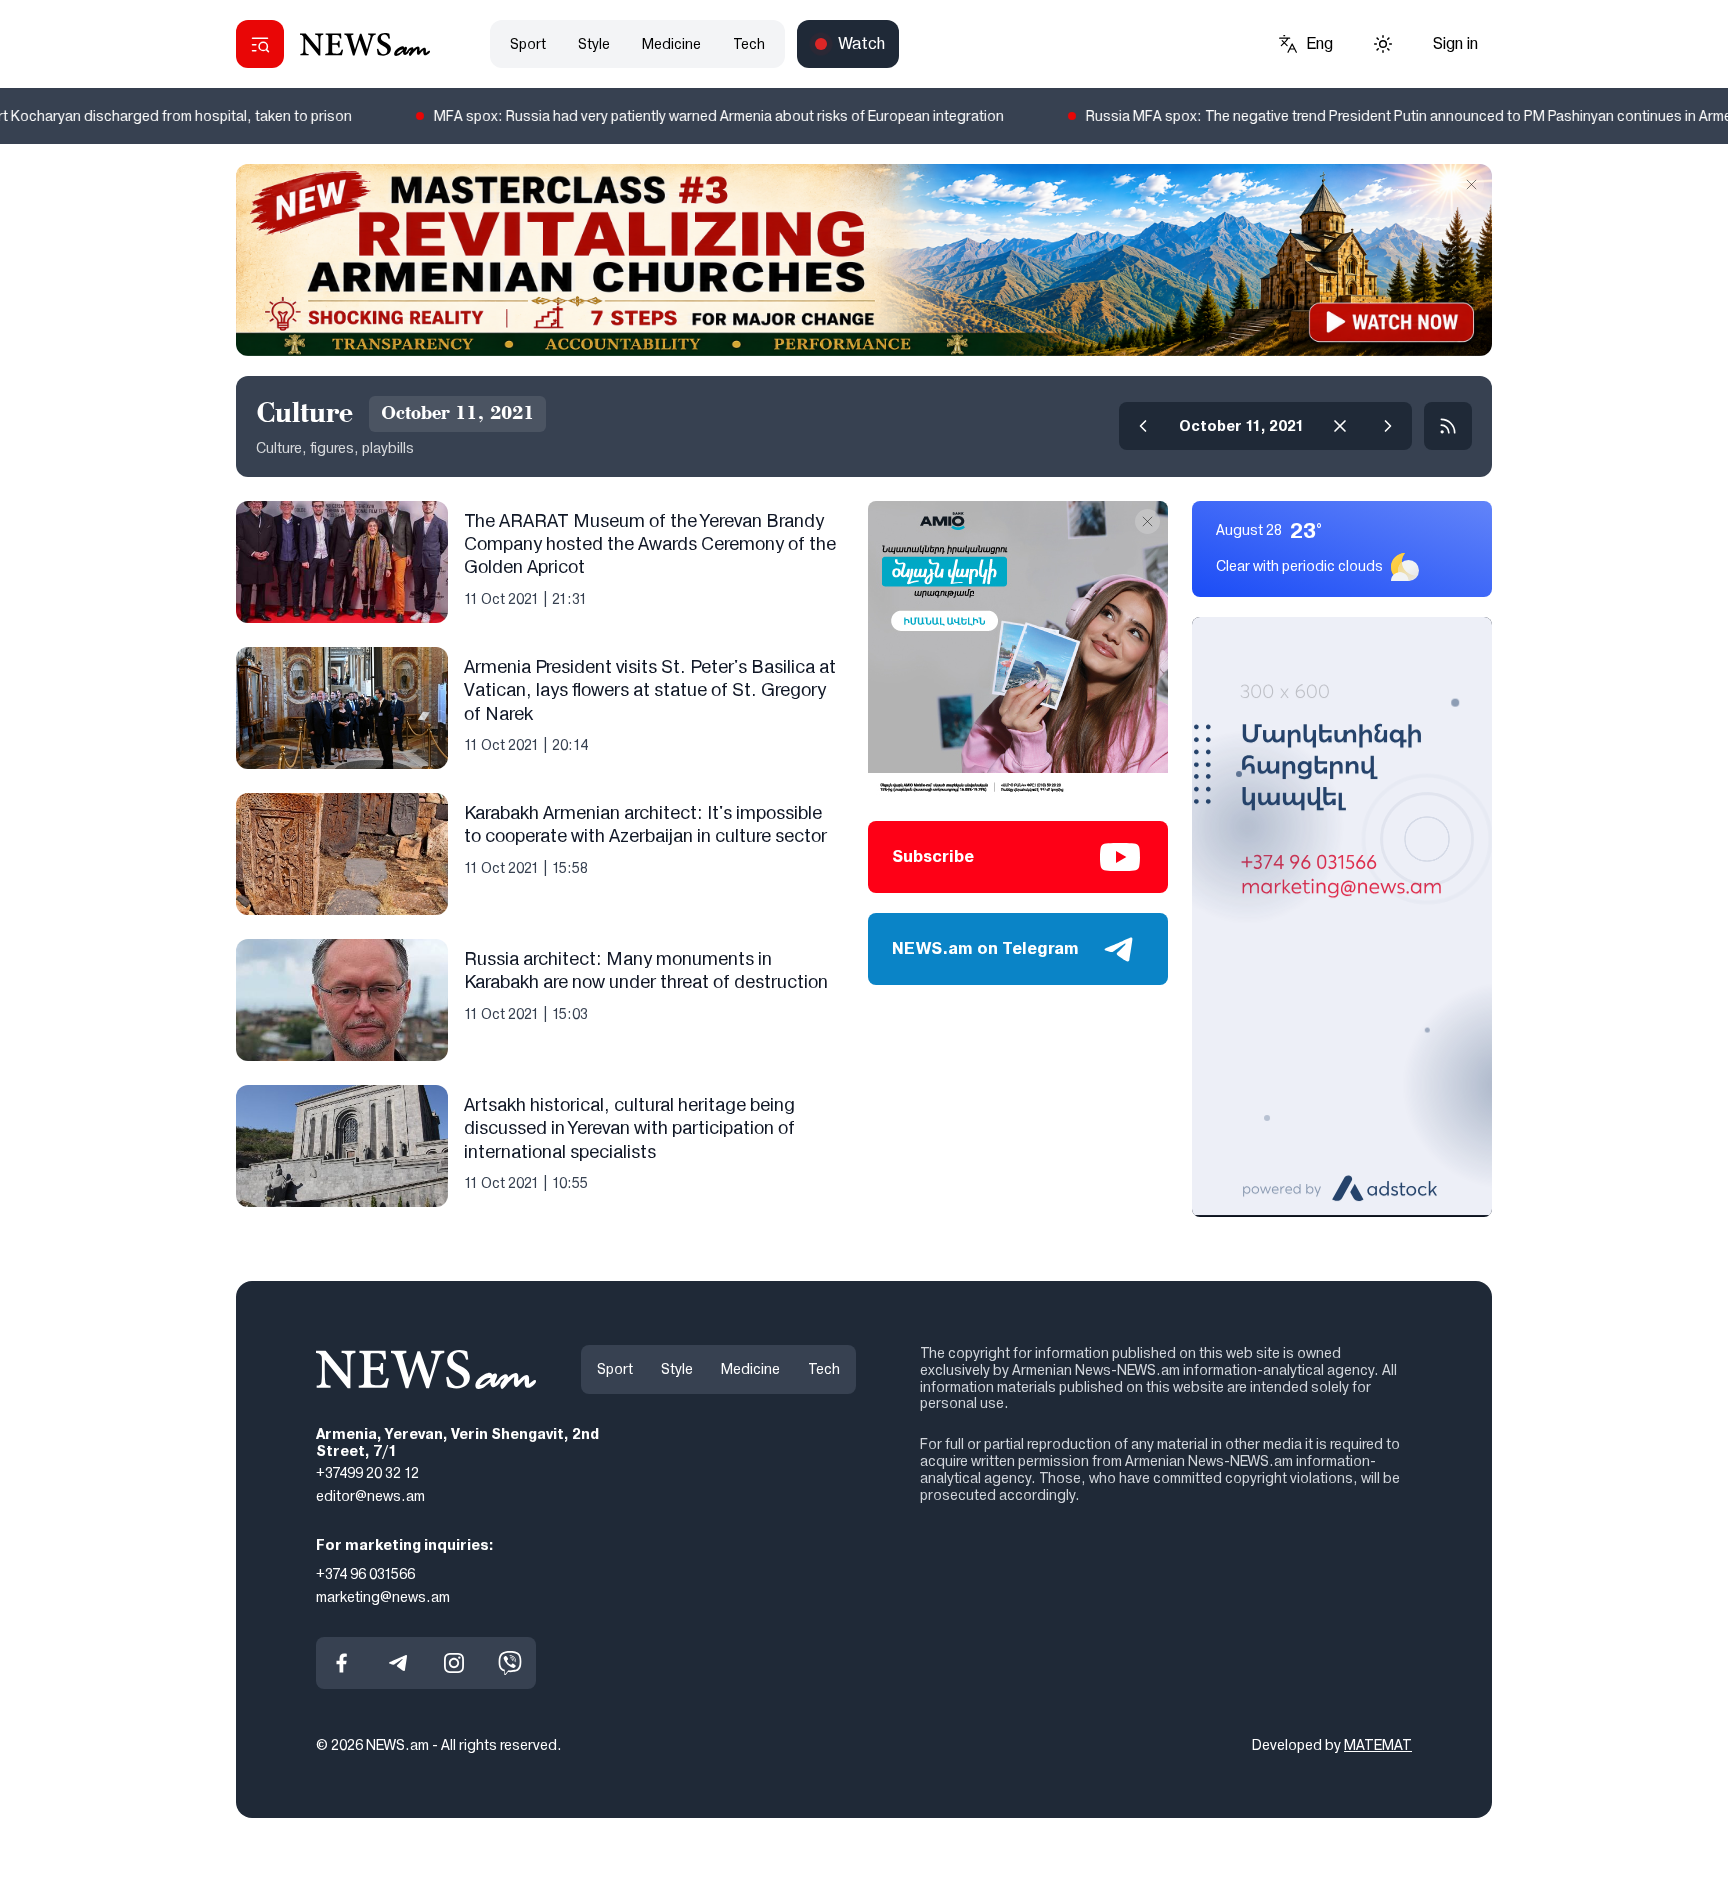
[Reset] (1340, 426)
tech (749, 44)
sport (528, 44)
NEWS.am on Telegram (985, 948)
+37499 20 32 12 (367, 1473)
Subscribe (933, 856)
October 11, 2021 (1241, 426)
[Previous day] (1143, 426)
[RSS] (1448, 426)
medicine (671, 44)
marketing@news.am (383, 1596)
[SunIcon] (1383, 44)
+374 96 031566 (365, 1573)
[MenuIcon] (260, 44)
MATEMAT (1378, 1745)
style (594, 44)
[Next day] (1388, 426)
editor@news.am (370, 1496)
